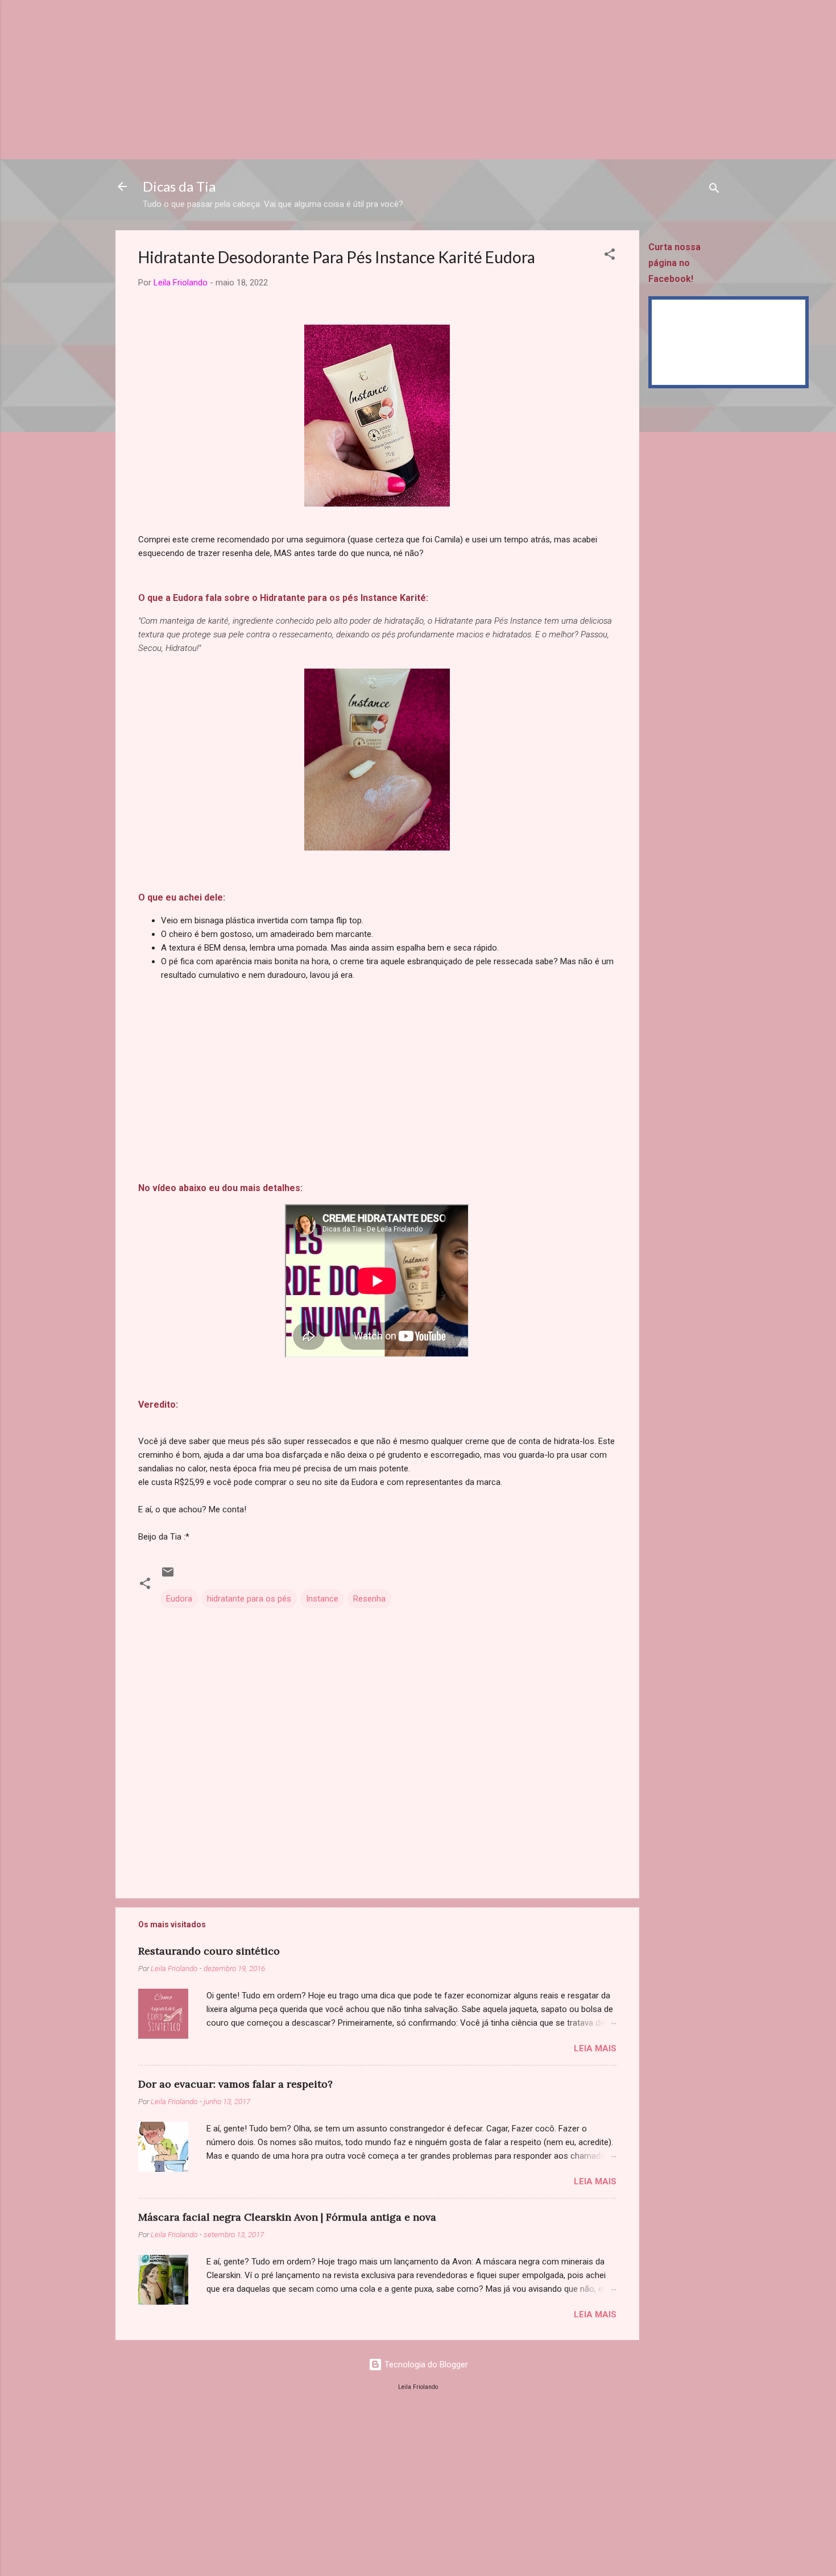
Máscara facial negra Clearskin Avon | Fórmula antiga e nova (287, 2217)
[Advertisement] (341, 80)
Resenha (369, 1599)
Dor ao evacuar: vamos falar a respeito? (235, 2084)
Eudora (179, 1599)
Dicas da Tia (179, 186)
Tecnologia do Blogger (425, 2365)
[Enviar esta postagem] (168, 1576)
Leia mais (595, 2048)
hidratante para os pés (249, 1599)
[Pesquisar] (714, 190)
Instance (322, 1599)
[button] (610, 256)
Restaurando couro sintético (209, 1951)
